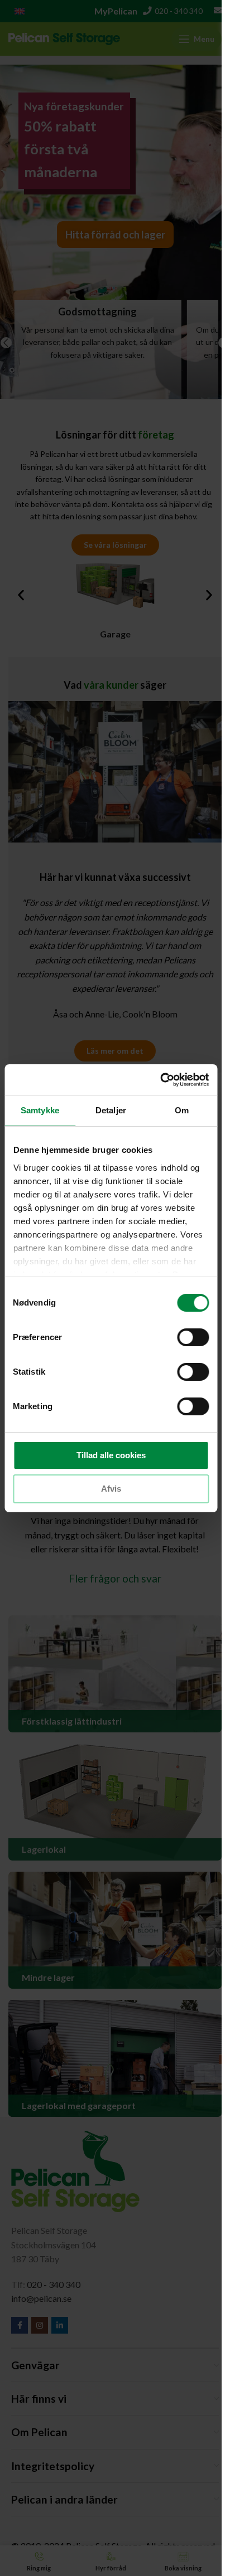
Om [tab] (182, 1110)
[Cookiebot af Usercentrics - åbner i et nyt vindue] (160, 1080)
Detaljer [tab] (111, 1110)
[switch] (193, 1337)
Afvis (111, 1489)
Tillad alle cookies (111, 1455)
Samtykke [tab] (40, 1110)
